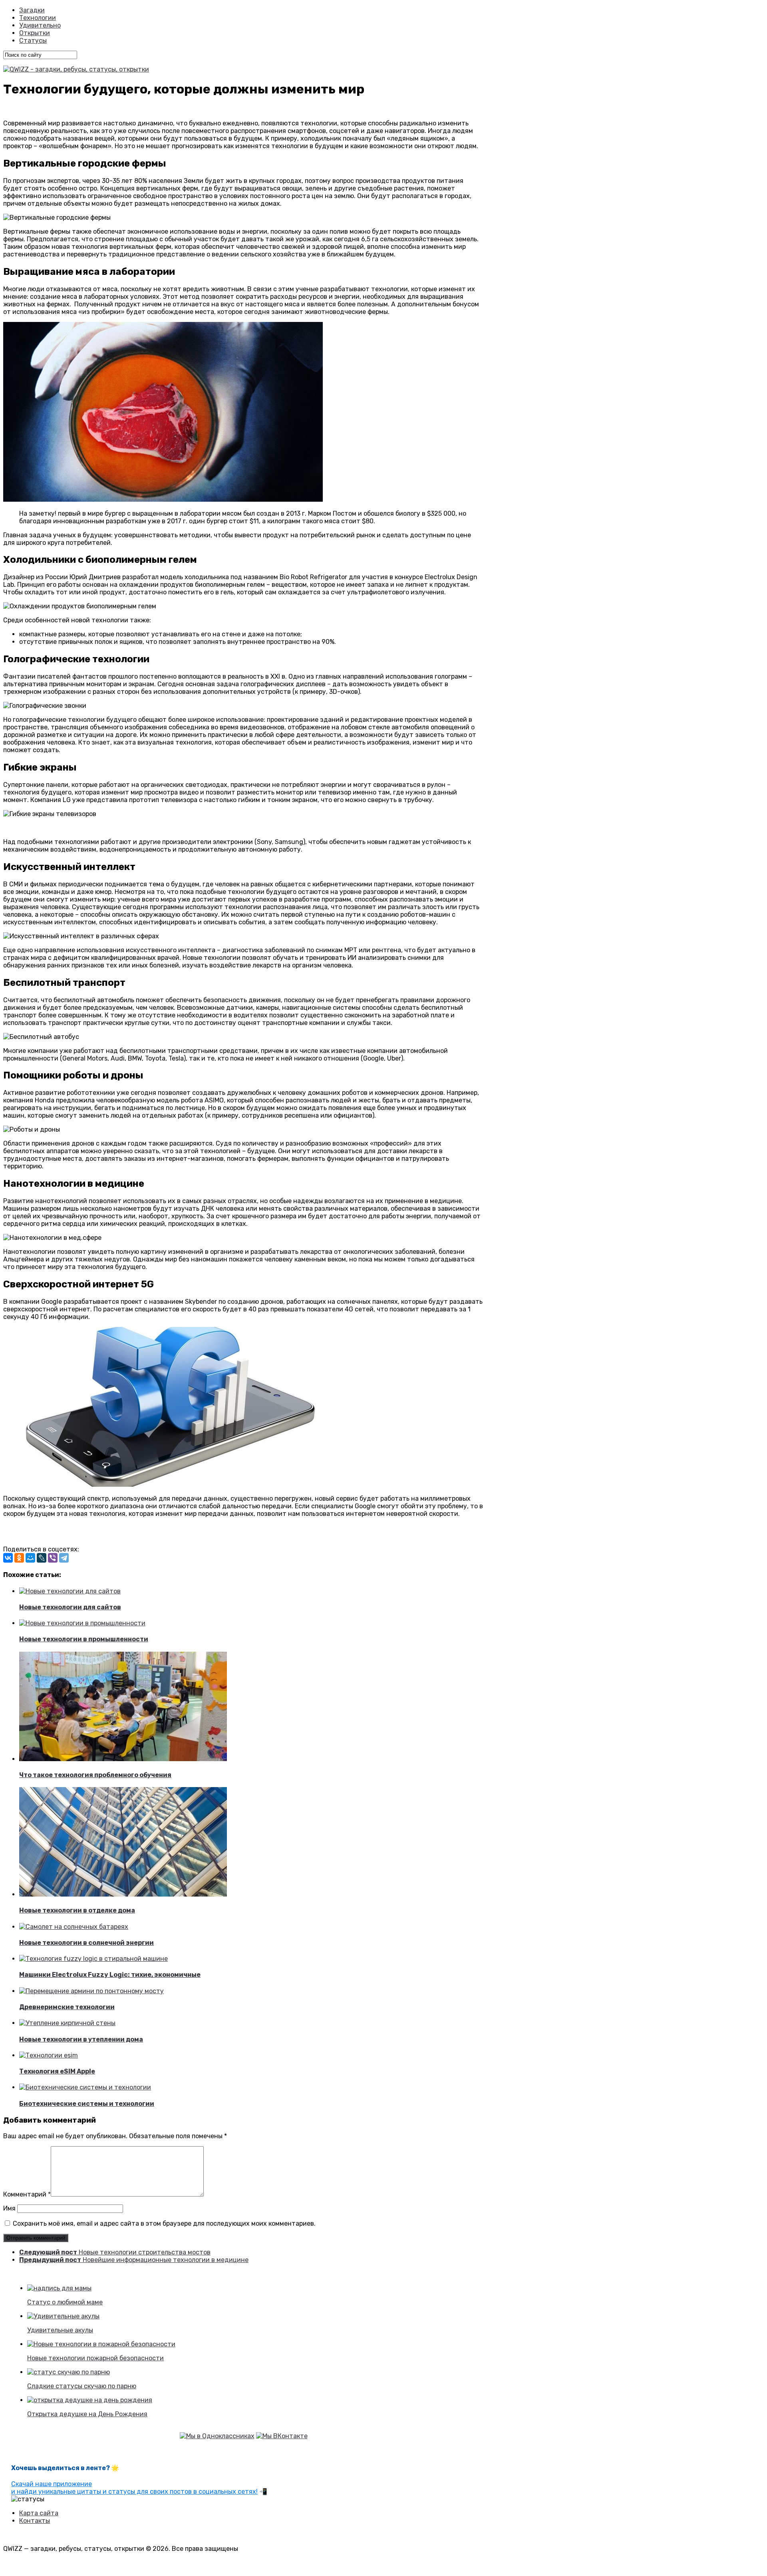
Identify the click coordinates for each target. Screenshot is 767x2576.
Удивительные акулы (60, 2330)
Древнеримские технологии (67, 2007)
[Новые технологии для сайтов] (70, 1591)
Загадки (32, 10)
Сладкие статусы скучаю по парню (82, 2386)
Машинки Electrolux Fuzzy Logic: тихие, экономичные (110, 1975)
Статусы (33, 41)
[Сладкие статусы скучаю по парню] (69, 2372)
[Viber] (53, 1558)
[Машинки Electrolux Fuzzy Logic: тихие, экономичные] (93, 1959)
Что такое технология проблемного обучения (95, 1775)
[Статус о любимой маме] (59, 2288)
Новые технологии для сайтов (70, 1607)
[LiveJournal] (42, 1558)
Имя (9, 2208)
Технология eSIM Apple (57, 2071)
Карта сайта (39, 2513)
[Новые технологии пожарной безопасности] (101, 2344)
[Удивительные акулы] (63, 2316)
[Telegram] (64, 1558)
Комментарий (27, 2194)
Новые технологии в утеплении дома (81, 2039)
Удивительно (40, 25)
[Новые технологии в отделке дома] (123, 1894)
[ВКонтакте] (8, 1558)
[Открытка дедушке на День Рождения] (90, 2400)
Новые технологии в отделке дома (77, 1910)
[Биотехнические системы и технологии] (85, 2087)
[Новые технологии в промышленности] (82, 1623)
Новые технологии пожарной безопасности (95, 2358)
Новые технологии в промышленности (84, 1639)
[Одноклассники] (19, 1558)
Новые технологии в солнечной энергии (86, 1943)
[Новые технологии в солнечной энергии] (74, 1927)
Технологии (38, 18)
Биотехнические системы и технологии (87, 2104)
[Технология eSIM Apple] (49, 2055)
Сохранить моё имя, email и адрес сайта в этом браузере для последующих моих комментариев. (164, 2223)
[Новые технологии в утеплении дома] (67, 2023)
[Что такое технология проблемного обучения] (123, 1759)
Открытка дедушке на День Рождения (87, 2414)
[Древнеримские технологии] (91, 1991)
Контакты (35, 2521)
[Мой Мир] (30, 1558)
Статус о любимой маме (65, 2302)
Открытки (35, 33)
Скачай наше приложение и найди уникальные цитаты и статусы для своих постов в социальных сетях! (134, 2488)
